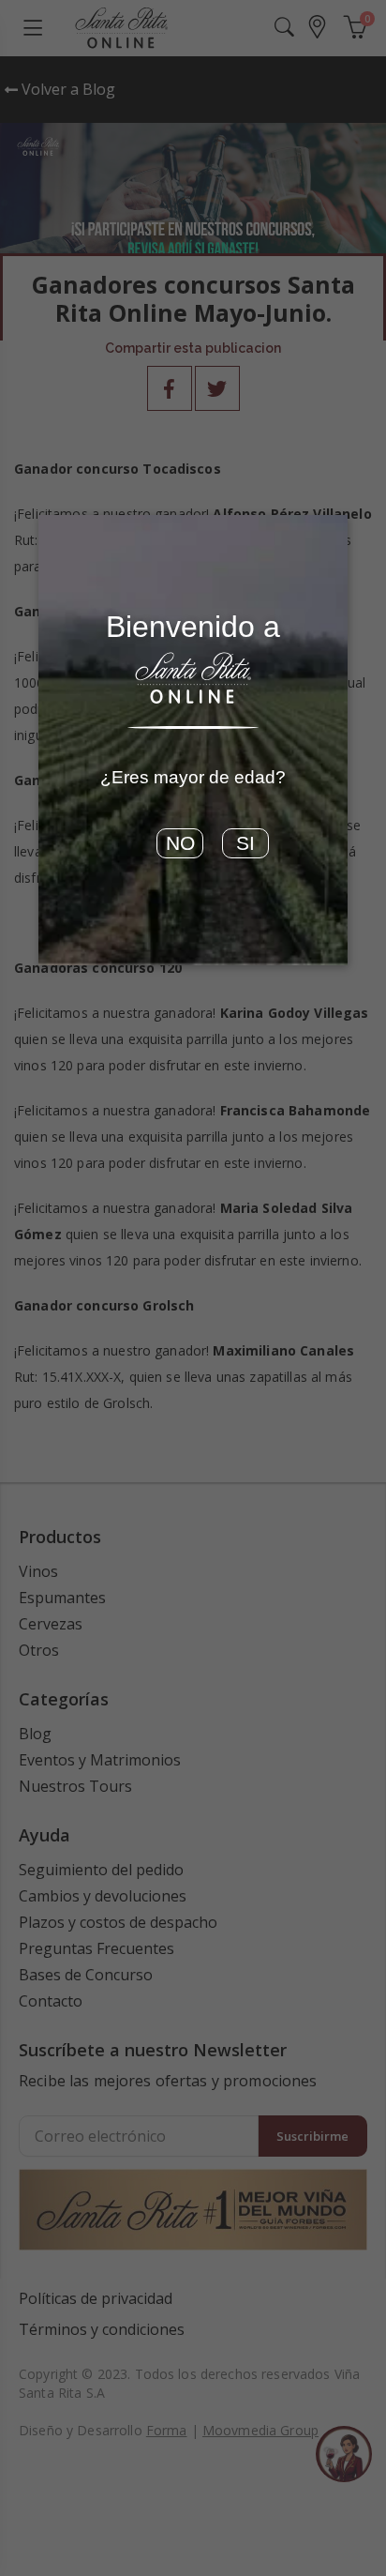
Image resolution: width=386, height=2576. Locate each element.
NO (180, 843)
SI (245, 843)
